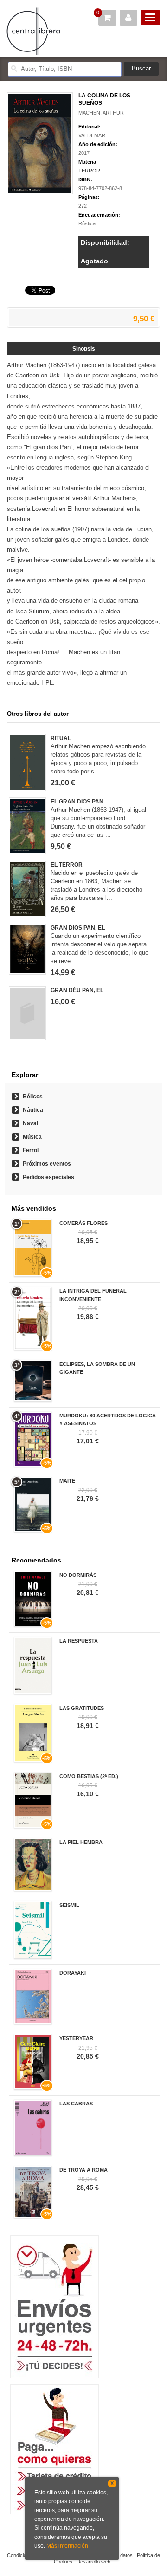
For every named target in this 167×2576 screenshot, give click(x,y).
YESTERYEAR (76, 2038)
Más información (67, 2546)
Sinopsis (84, 349)
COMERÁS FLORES (83, 1223)
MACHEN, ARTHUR (101, 113)
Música (32, 1137)
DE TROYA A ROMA (83, 2170)
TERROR (89, 171)
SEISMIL (69, 1905)
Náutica (33, 1110)
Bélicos (33, 1097)
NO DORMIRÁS (78, 1575)
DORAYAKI (73, 1973)
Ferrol (31, 1150)
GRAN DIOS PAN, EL (78, 928)
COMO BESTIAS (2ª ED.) (89, 1776)
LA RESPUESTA (79, 1641)
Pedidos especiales (48, 1177)
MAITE (67, 1481)
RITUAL (61, 738)
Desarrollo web (93, 2562)
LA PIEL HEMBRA (81, 1842)
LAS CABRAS (76, 2104)
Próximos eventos (47, 1164)
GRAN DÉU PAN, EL (77, 990)
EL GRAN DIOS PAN (77, 802)
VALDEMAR (92, 135)
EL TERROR (67, 865)
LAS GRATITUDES (82, 1708)
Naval (30, 1123)
